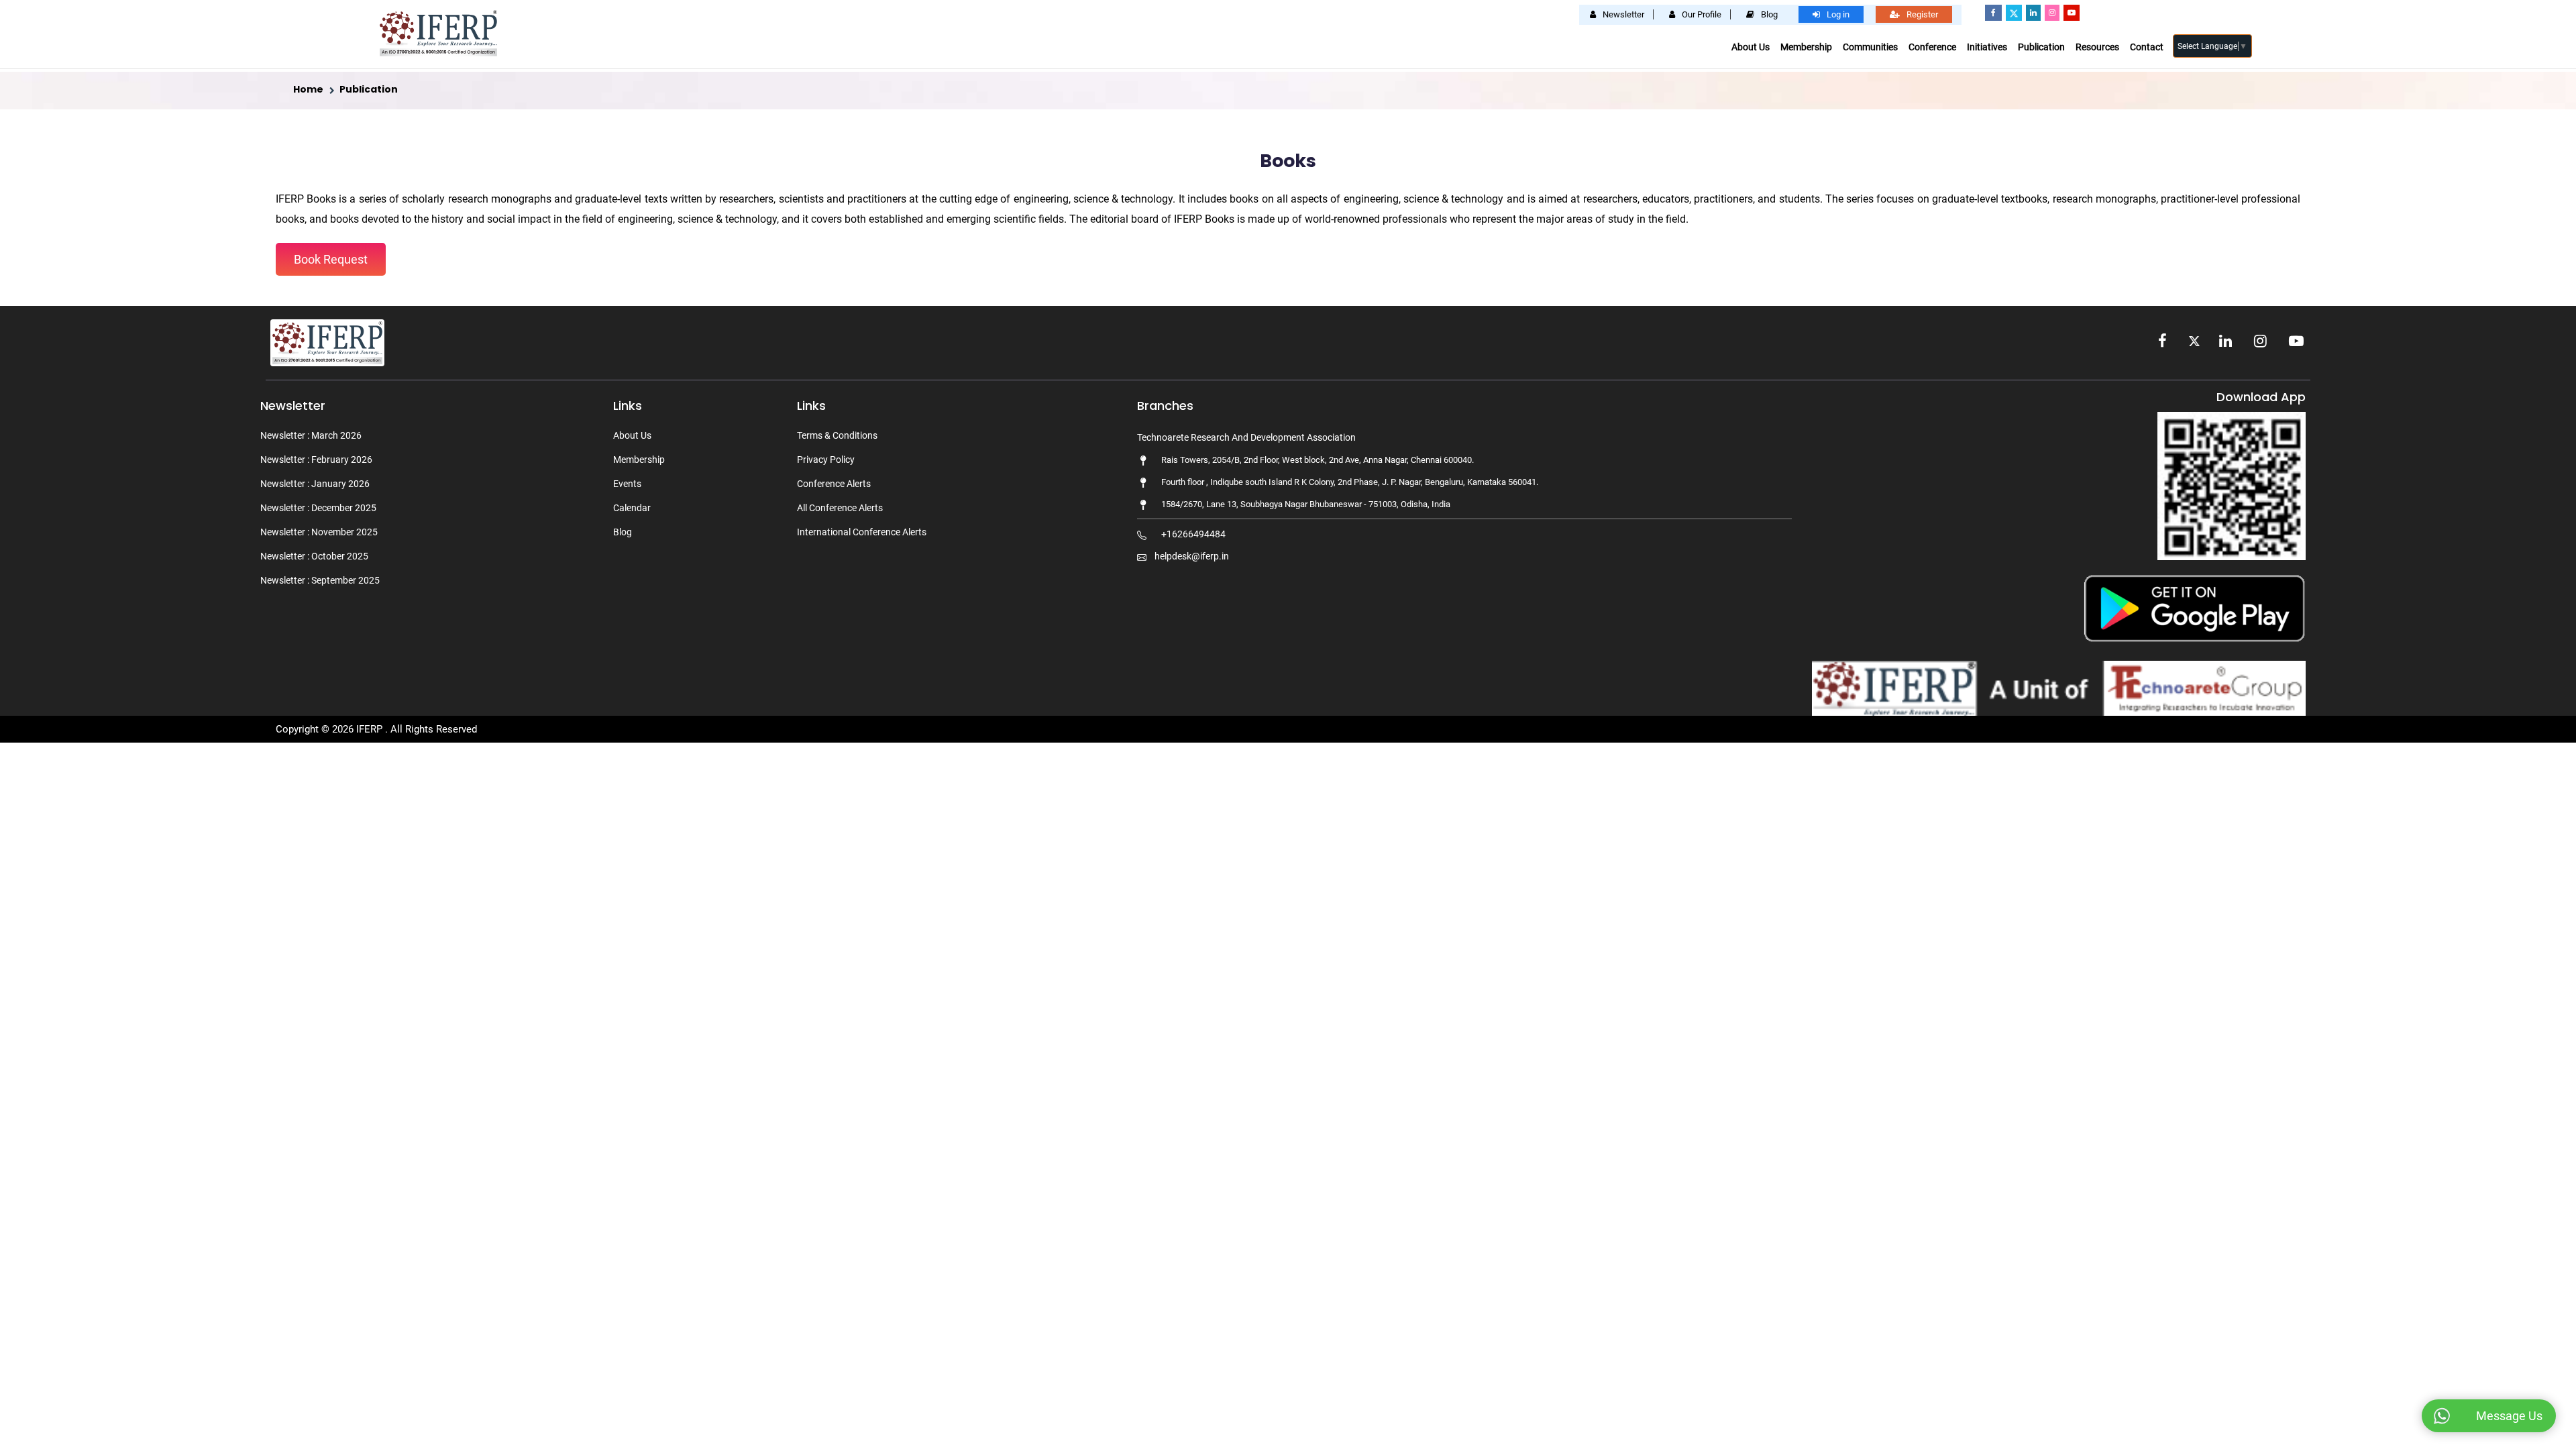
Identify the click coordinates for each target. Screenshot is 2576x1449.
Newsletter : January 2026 (315, 484)
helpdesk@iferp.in (1192, 556)
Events (627, 484)
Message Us (2509, 1416)
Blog (623, 532)
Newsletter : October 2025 (314, 556)
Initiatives (1987, 47)
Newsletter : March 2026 (311, 435)
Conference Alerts (834, 484)
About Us (1751, 47)
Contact (2147, 47)
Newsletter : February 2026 (316, 460)
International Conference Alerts (862, 532)
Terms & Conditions (837, 435)
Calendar (632, 508)
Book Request (331, 259)
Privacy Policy (826, 460)
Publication (2041, 47)
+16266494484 (1193, 534)
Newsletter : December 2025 (318, 508)
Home (308, 89)
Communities (1870, 47)
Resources (2097, 47)
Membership (1806, 47)
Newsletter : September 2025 (320, 580)
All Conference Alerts (840, 508)
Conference (1932, 47)
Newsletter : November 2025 (319, 532)
